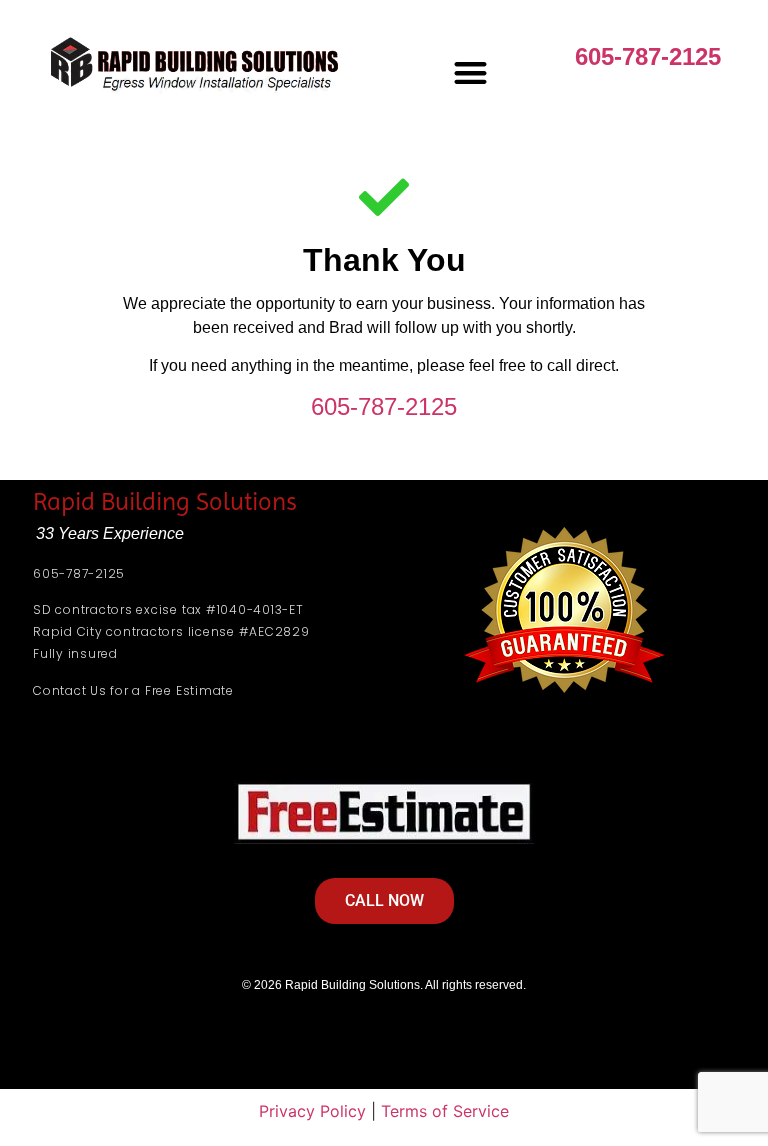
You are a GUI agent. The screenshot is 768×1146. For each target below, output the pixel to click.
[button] (470, 72)
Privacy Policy (312, 1111)
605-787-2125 (648, 56)
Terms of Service (445, 1111)
